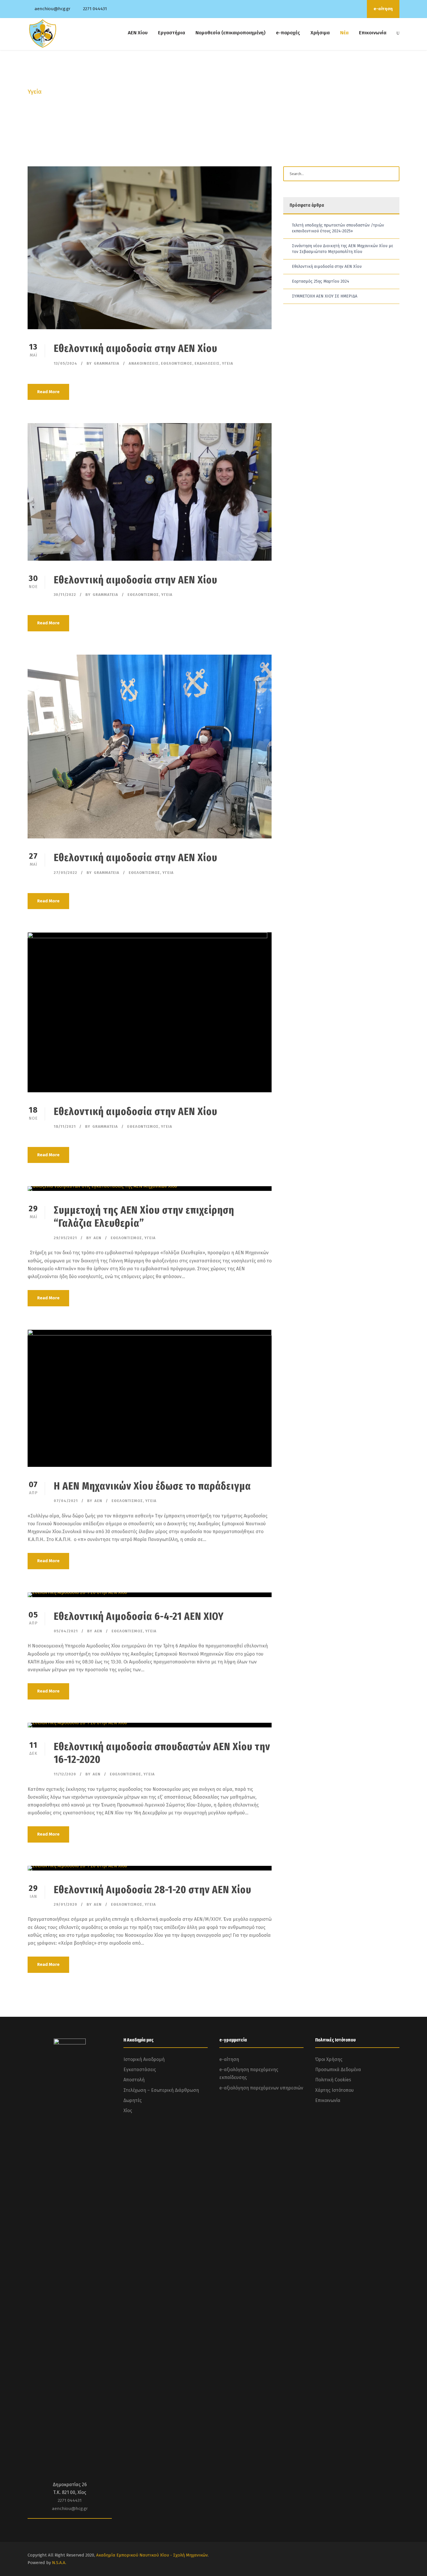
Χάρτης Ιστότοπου (334, 2090)
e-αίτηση (383, 9)
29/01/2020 (66, 1904)
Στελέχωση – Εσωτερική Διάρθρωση (161, 2090)
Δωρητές (133, 2100)
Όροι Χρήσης (329, 2059)
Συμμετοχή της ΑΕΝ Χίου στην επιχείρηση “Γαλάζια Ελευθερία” (144, 1216)
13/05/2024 (66, 363)
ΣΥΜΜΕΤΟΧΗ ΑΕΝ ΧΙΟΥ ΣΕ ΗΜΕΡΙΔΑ (325, 296)
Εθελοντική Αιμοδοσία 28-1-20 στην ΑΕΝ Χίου (152, 1890)
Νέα (344, 33)
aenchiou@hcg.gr (52, 9)
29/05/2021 (65, 1238)
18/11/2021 (65, 1126)
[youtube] (351, 9)
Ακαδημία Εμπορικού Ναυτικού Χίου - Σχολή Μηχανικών (152, 2555)
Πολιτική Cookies (333, 2080)
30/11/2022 (65, 595)
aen (97, 1238)
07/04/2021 (66, 1501)
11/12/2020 (65, 1774)
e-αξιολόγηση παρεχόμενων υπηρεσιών (261, 2088)
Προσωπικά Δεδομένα (338, 2070)
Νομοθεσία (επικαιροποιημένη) (230, 33)
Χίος (128, 2111)
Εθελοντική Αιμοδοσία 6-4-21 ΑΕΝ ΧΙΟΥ (139, 1616)
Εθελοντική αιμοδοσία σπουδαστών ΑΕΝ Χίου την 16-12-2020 (162, 1753)
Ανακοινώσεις (144, 363)
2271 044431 (95, 9)
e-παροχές (288, 33)
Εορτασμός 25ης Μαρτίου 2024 (321, 281)
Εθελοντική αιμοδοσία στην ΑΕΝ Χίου (136, 348)
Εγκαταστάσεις (140, 2070)
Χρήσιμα (320, 33)
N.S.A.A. (59, 2563)
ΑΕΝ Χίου (138, 33)
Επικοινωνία (373, 33)
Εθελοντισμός (177, 363)
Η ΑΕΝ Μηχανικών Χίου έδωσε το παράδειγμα (152, 1486)
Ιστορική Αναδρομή (144, 2059)
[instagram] (358, 9)
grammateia (107, 363)
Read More (48, 392)
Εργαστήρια (172, 33)
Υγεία (228, 363)
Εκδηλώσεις (207, 363)
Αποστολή (134, 2080)
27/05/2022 (66, 873)
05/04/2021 (66, 1631)
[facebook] (343, 9)
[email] (335, 9)
